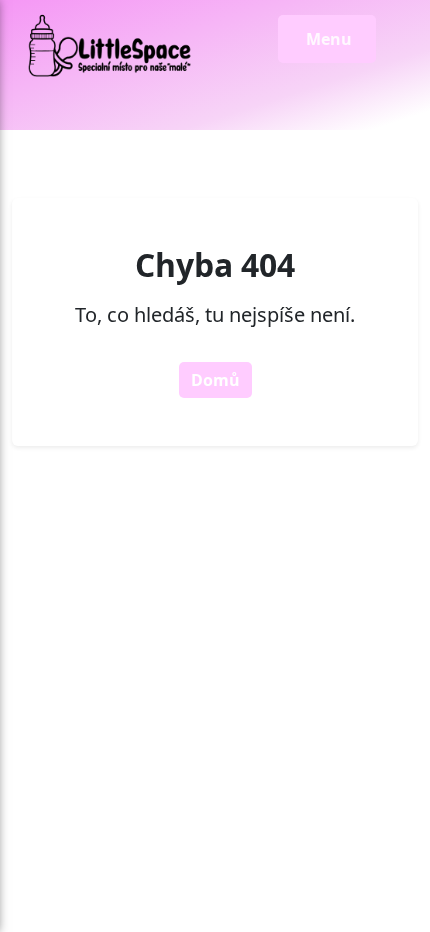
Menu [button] (327, 39)
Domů (215, 380)
